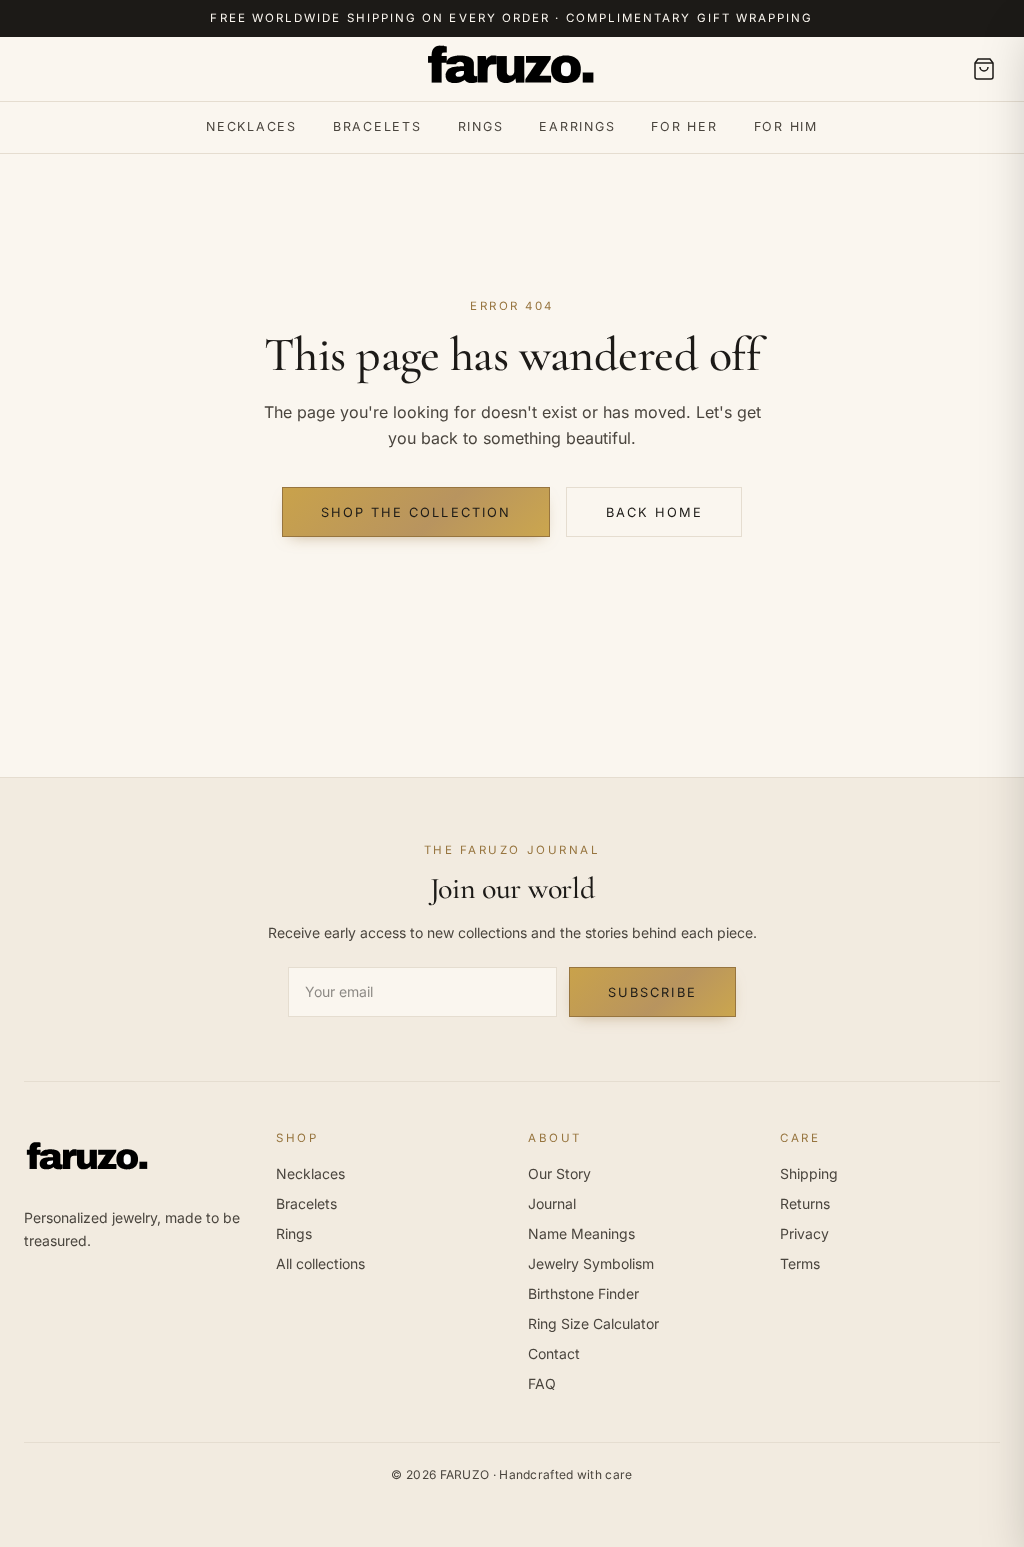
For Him (786, 126)
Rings (481, 126)
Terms (800, 1263)
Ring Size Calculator (593, 1323)
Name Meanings (581, 1233)
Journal (552, 1203)
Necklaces (251, 126)
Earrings (577, 126)
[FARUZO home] (512, 69)
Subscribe (652, 992)
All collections (320, 1263)
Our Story (559, 1173)
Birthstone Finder (583, 1293)
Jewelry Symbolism (591, 1263)
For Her (684, 126)
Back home (654, 512)
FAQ (542, 1383)
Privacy (804, 1233)
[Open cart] (984, 69)
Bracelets (377, 126)
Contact (554, 1353)
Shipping (809, 1173)
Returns (805, 1203)
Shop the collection (416, 512)
